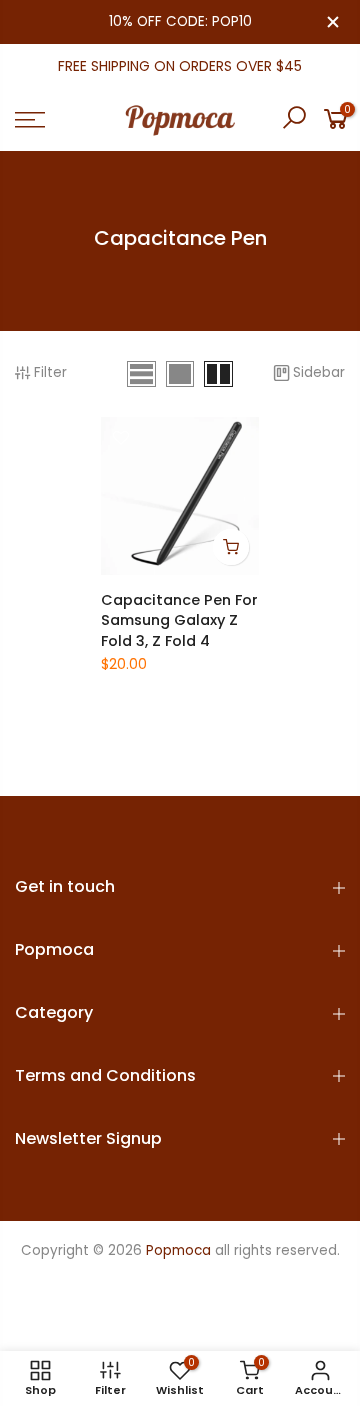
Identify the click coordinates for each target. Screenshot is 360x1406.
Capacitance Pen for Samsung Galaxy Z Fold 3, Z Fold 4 (179, 620)
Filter (50, 372)
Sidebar (319, 372)
